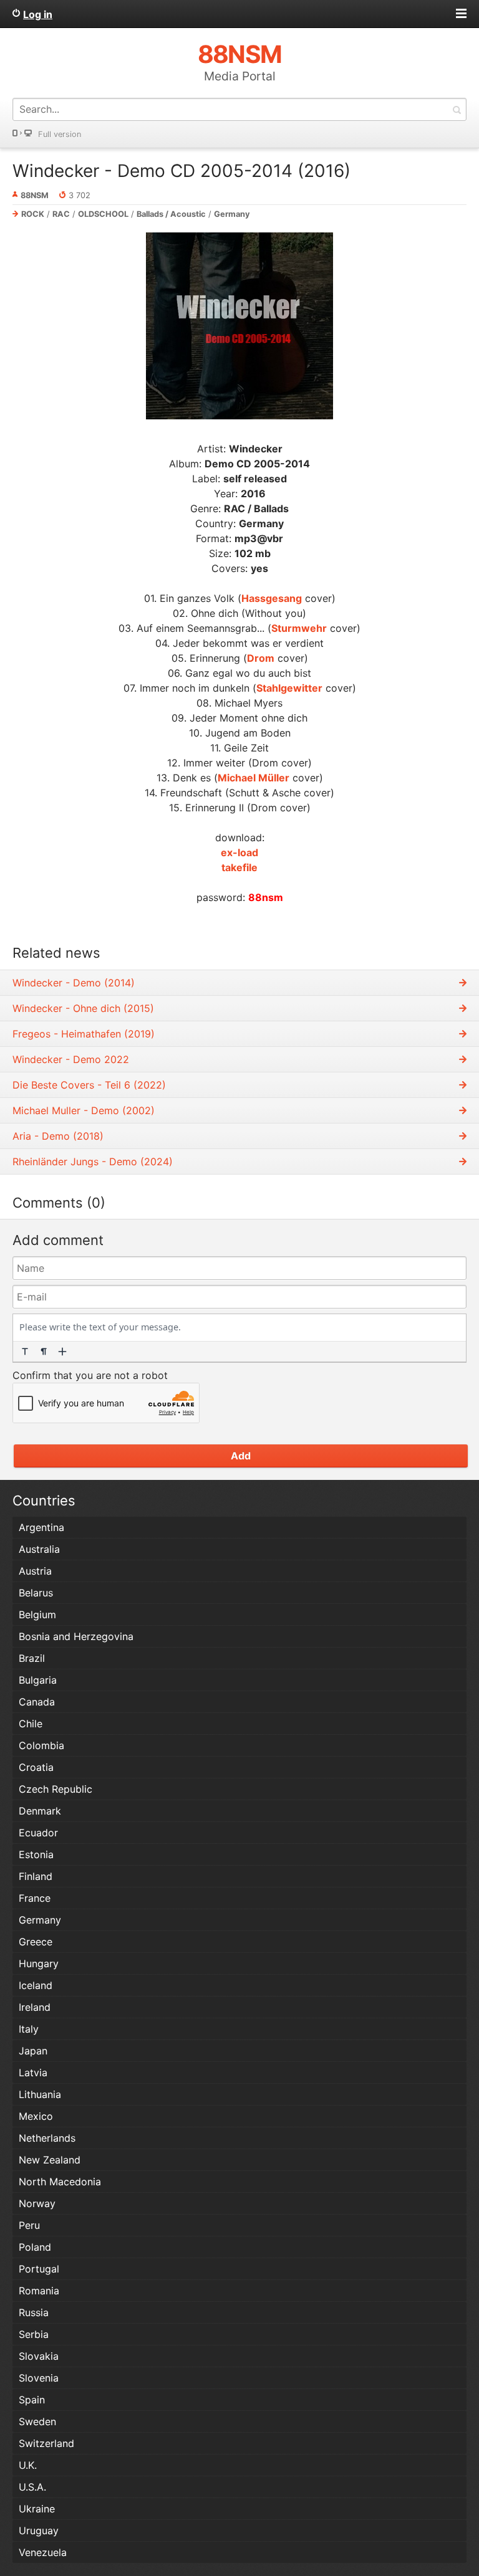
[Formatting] (25, 1352)
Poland (35, 2247)
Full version (60, 134)
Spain (32, 2400)
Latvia (33, 2073)
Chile (31, 1724)
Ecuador (38, 1833)
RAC (61, 214)
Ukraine (37, 2509)
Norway (37, 2203)
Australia (39, 1549)
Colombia (41, 1745)
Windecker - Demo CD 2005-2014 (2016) (181, 171)
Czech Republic (56, 1789)
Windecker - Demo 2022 (71, 1059)
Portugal (39, 2269)
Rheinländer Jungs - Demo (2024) (93, 1162)
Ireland (35, 2007)
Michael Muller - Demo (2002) (84, 1110)
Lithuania (40, 2094)
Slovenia (39, 2378)
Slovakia (39, 2356)
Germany (232, 214)
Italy (29, 2029)
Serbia (34, 2334)
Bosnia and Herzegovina (76, 1636)
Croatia (36, 1767)
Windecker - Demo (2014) (74, 983)
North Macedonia (60, 2182)
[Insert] (62, 1352)
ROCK (33, 214)
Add (241, 1456)
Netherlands (47, 2138)
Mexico (36, 2116)
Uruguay (39, 2531)
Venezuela (43, 2552)
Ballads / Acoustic (171, 214)
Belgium (37, 1615)
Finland (36, 1876)
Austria (35, 1571)
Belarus (36, 1593)
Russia (34, 2312)
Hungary (39, 1963)
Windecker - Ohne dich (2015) (83, 1008)
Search (457, 109)
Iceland (36, 1985)
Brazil (32, 1658)
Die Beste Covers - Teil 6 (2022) (89, 1085)
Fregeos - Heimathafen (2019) (84, 1034)
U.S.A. (32, 2487)
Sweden (37, 2421)
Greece (36, 1942)
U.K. (28, 2465)
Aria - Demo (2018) (58, 1136)
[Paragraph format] (44, 1352)
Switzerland (46, 2443)
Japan (33, 2051)
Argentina (41, 1527)
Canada (37, 1702)
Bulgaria (38, 1680)
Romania (39, 2291)
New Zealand (50, 2160)
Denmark (40, 1811)
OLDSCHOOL (103, 214)
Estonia (36, 1854)
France (35, 1898)
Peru (29, 2225)
